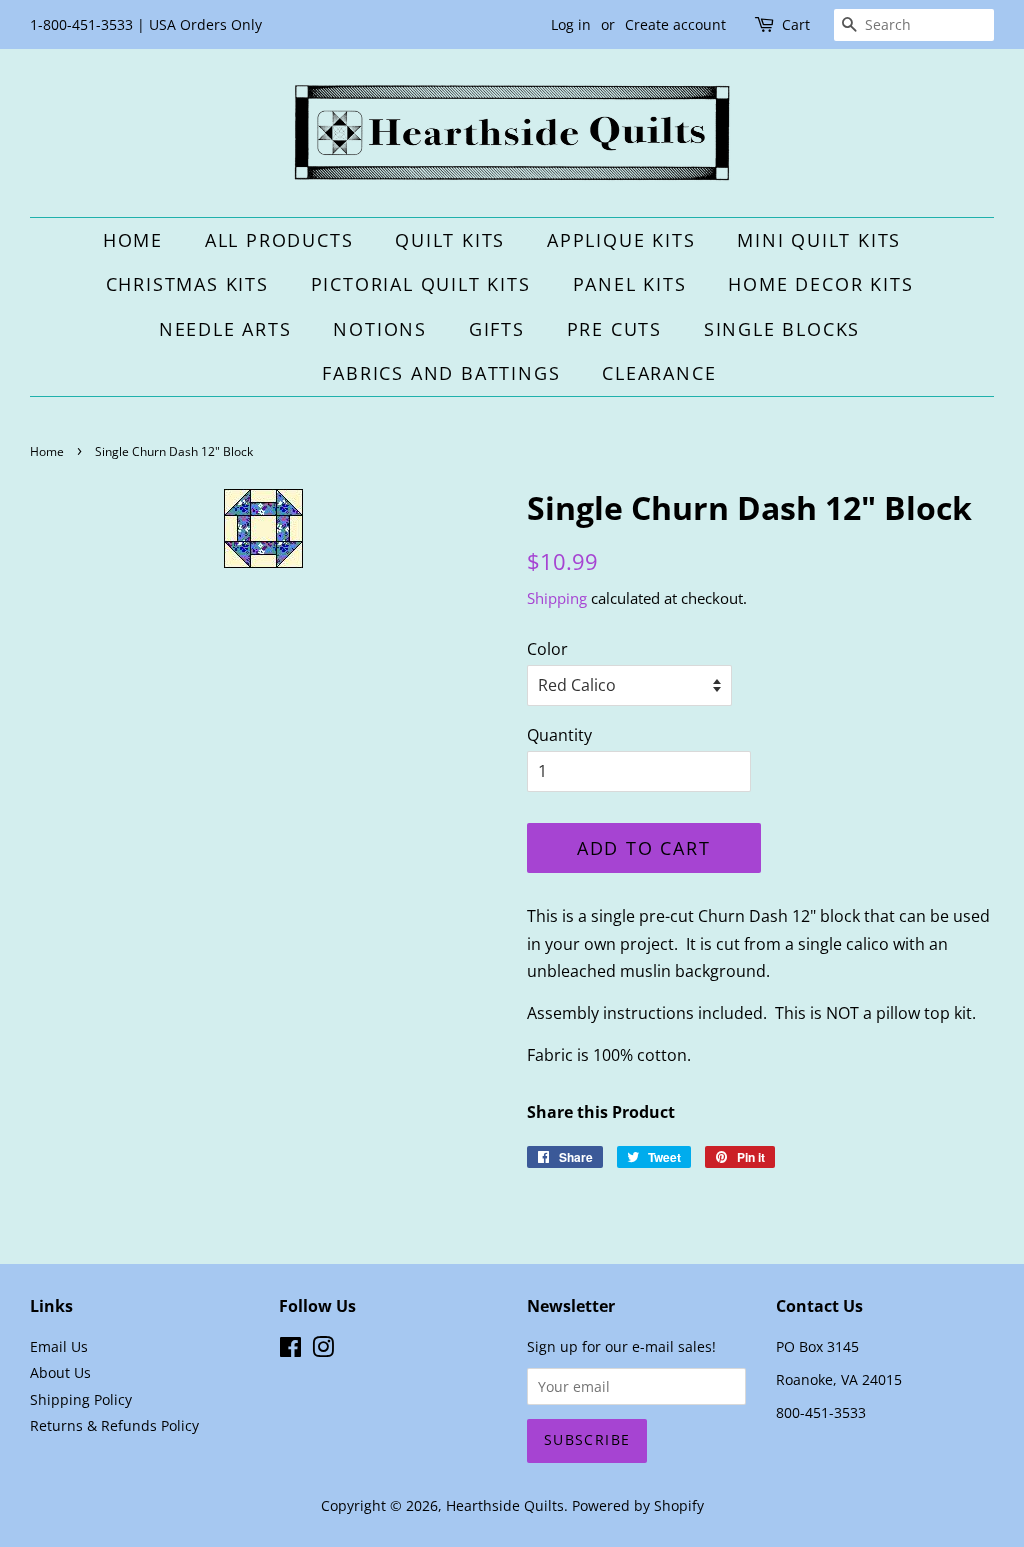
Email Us (59, 1346)
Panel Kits (630, 284)
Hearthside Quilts (505, 1505)
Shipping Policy (81, 1399)
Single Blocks (782, 329)
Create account (675, 24)
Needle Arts (225, 329)
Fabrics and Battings (441, 373)
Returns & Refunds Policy (114, 1425)
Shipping (557, 598)
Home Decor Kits (820, 284)
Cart (796, 24)
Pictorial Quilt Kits (421, 284)
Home (133, 240)
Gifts (497, 329)
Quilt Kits (450, 240)
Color (547, 649)
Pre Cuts (614, 329)
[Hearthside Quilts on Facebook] (290, 1350)
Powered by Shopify (638, 1505)
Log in (571, 24)
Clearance (659, 373)
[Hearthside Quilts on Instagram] (323, 1350)
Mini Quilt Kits (819, 240)
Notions (380, 329)
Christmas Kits (187, 284)
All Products (279, 240)
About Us (60, 1372)
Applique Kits (621, 240)
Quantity (559, 735)
